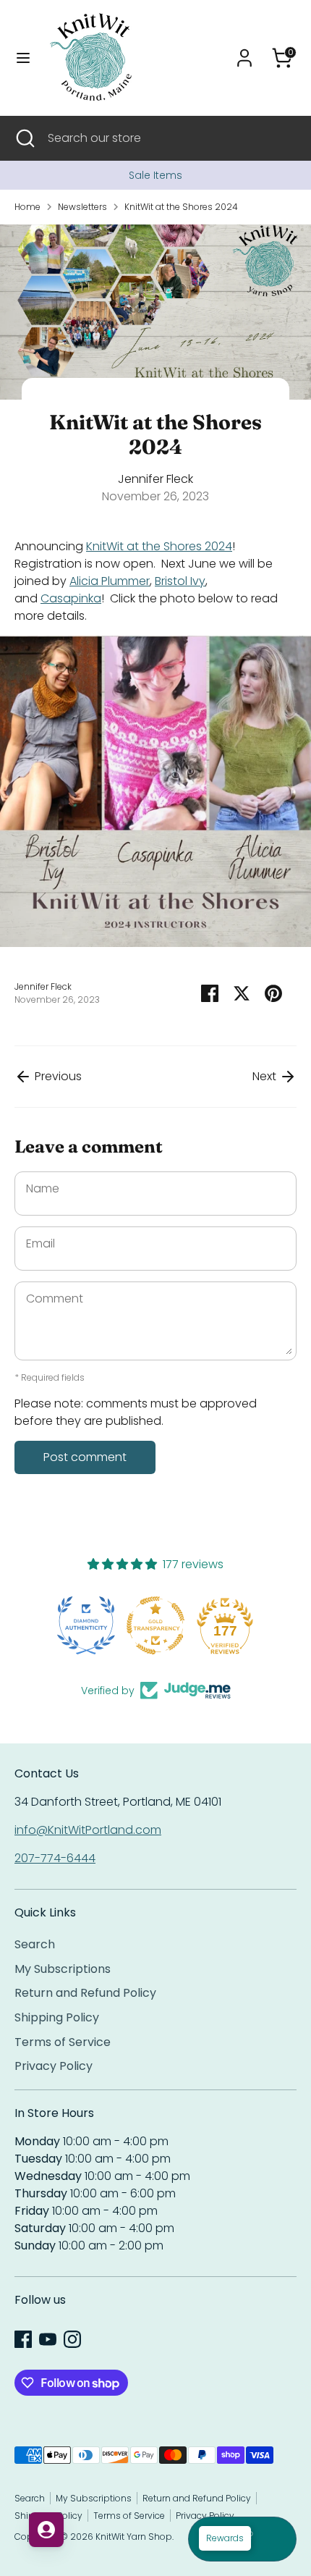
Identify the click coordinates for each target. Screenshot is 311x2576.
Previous (57, 1076)
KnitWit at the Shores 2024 (181, 207)
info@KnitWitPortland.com (88, 1830)
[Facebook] (23, 2339)
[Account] (244, 52)
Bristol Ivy (180, 581)
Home (27, 207)
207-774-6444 (55, 1858)
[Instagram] (72, 2339)
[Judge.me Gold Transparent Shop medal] (155, 1625)
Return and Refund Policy (85, 1993)
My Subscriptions (63, 1969)
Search (35, 1944)
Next (266, 1076)
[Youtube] (48, 2339)
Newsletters (82, 207)
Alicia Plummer (110, 581)
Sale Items (155, 175)
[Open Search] (24, 138)
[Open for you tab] (46, 2530)
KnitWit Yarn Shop (134, 2537)
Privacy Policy (54, 2066)
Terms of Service (63, 2042)
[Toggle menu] (23, 58)
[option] (155, 175)
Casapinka (71, 598)
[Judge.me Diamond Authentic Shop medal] (86, 1625)
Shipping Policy (57, 2017)
